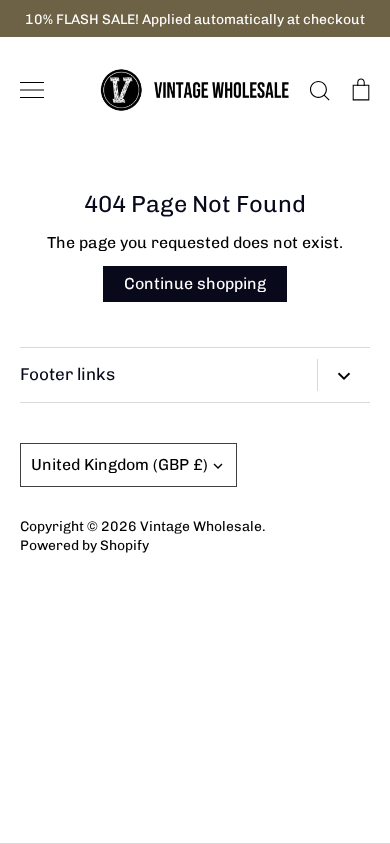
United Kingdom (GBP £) (119, 464)
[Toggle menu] (32, 90)
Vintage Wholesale (201, 526)
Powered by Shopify (84, 545)
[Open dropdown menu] (343, 375)
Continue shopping (195, 283)
